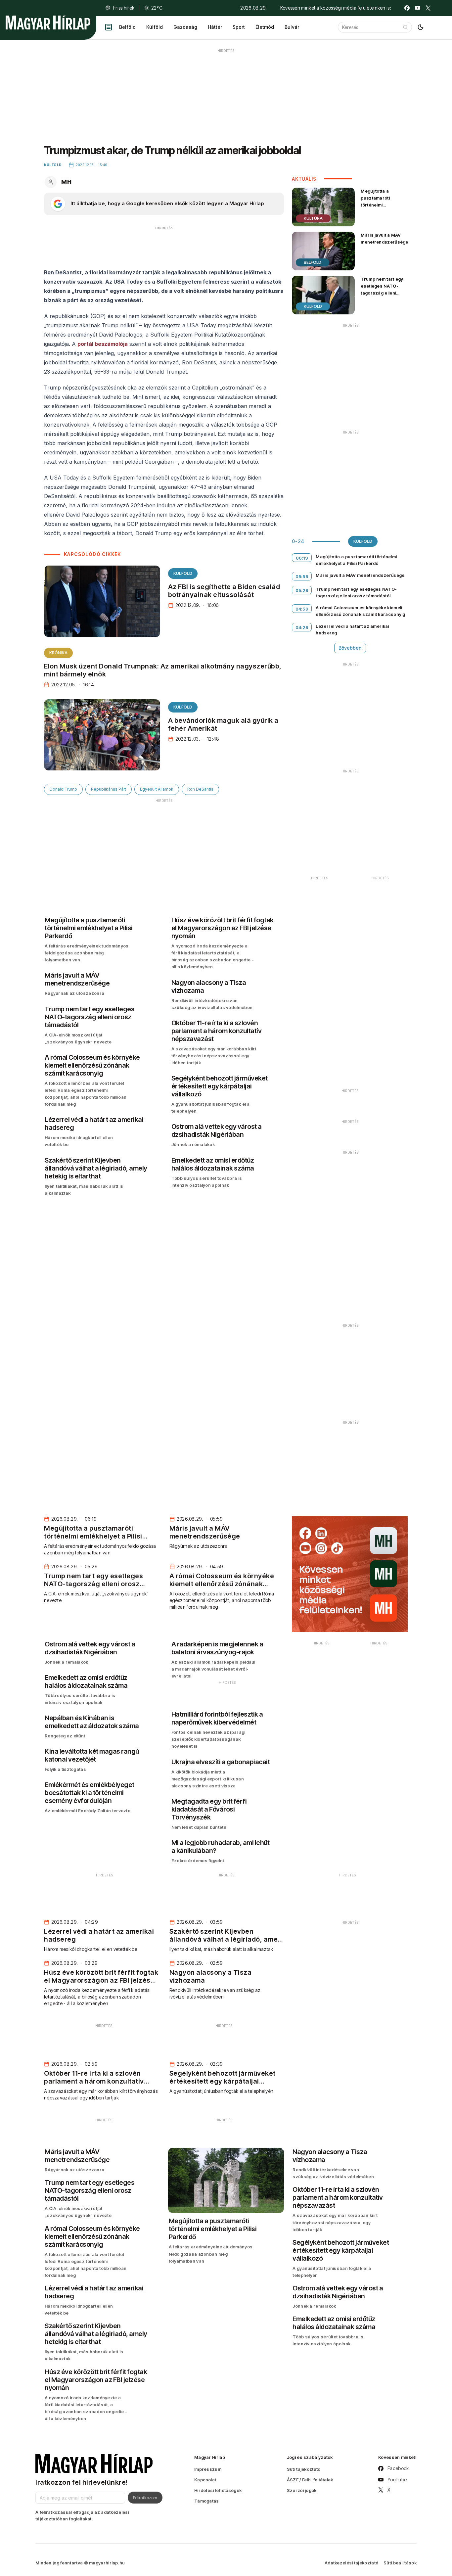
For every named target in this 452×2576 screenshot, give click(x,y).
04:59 (302, 609)
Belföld (127, 27)
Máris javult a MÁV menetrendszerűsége (384, 238)
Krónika (58, 653)
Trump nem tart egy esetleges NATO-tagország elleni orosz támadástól (382, 289)
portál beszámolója (103, 344)
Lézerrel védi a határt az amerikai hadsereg (352, 629)
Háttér (215, 27)
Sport (239, 27)
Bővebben (350, 648)
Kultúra (313, 218)
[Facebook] (407, 8)
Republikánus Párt (109, 789)
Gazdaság (185, 27)
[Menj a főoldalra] (48, 23)
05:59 (302, 576)
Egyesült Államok (157, 789)
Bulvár (292, 27)
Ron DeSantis (200, 789)
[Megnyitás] (109, 27)
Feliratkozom (145, 2498)
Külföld (155, 27)
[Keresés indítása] (405, 27)
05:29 (302, 590)
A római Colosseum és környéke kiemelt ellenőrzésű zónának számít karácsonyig (360, 611)
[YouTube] (418, 8)
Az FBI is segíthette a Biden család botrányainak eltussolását (224, 591)
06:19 (302, 558)
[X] (428, 8)
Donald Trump (63, 789)
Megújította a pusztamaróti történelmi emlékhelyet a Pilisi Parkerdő (381, 205)
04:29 (302, 627)
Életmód (265, 27)
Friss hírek (124, 8)
